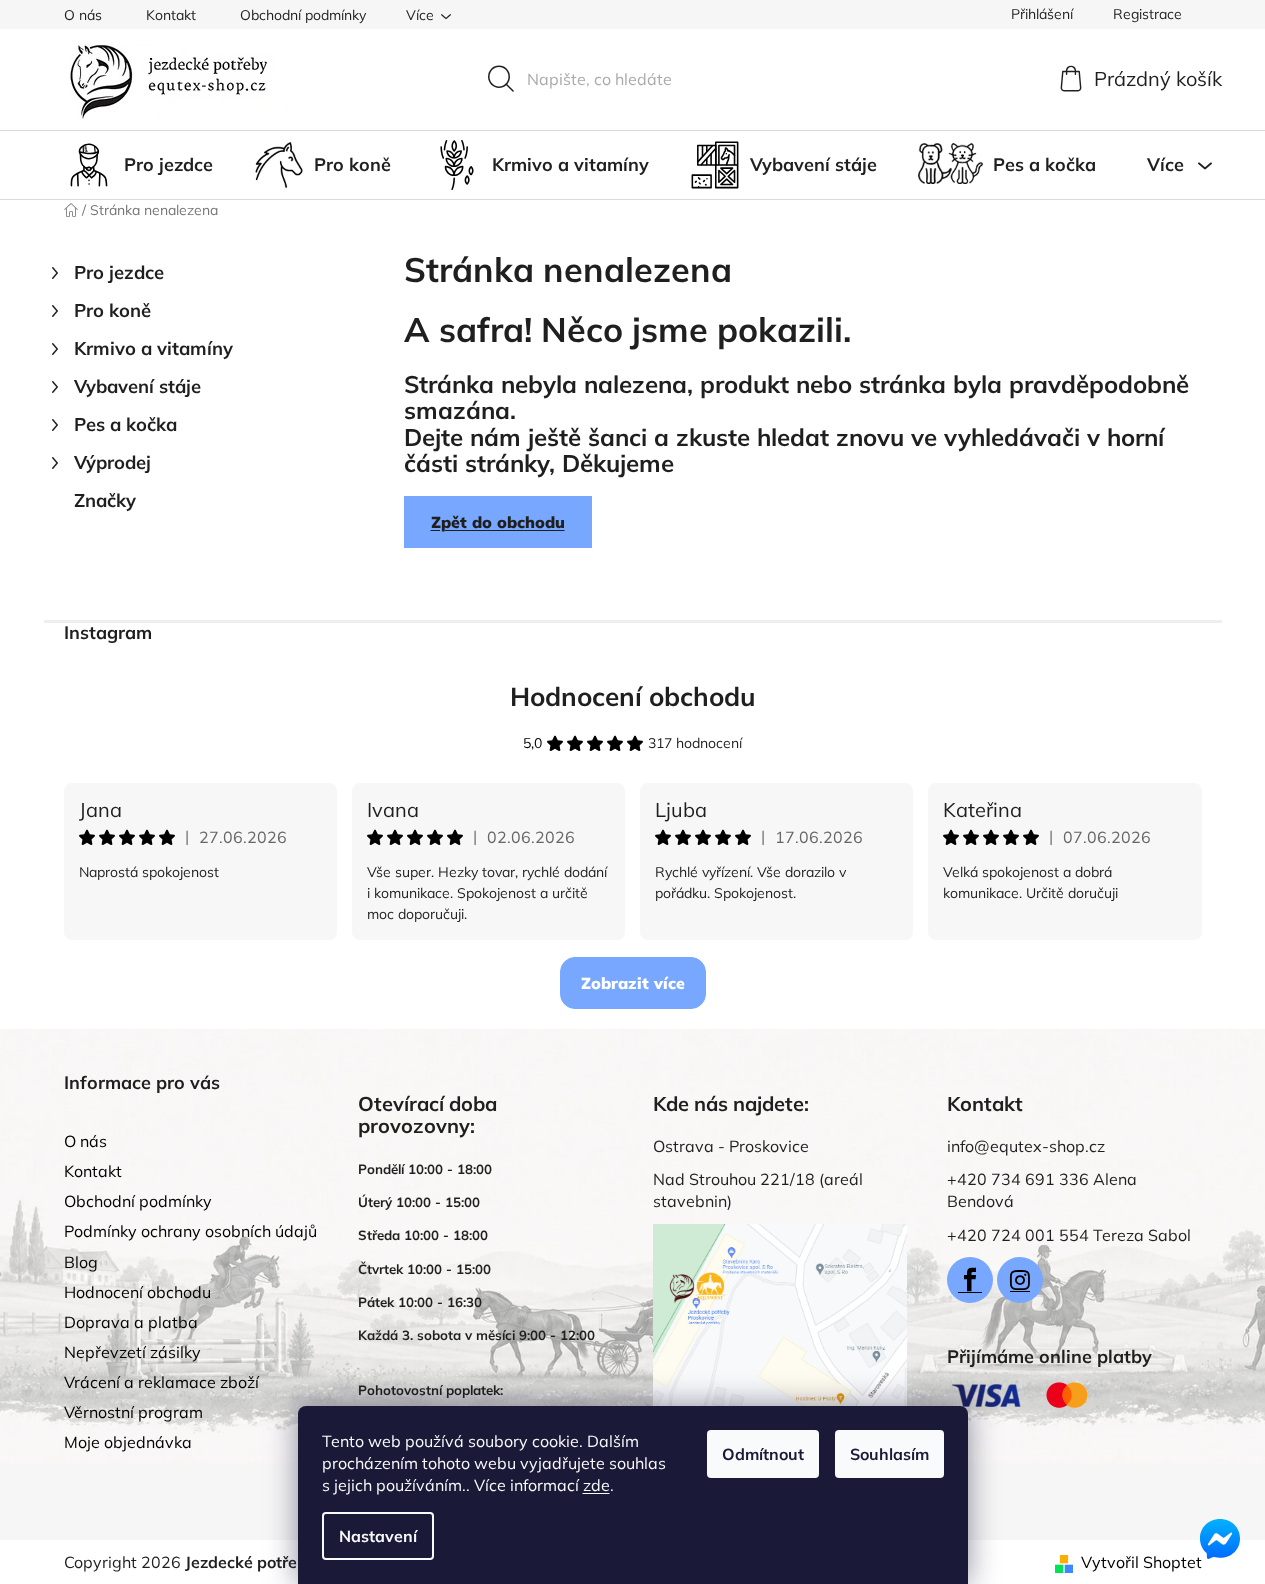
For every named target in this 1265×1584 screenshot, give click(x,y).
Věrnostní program (133, 1412)
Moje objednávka (128, 1442)
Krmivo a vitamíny (153, 348)
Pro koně (112, 310)
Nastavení (378, 1536)
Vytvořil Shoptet (1141, 1562)
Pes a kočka (125, 424)
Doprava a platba (131, 1322)
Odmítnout (763, 1454)
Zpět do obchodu (498, 522)
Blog (81, 1262)
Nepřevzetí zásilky (132, 1352)
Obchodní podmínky (303, 15)
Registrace (1147, 14)
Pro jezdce (119, 272)
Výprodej (112, 462)
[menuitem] (138, 165)
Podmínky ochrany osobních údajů (190, 1231)
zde (596, 1485)
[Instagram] (1020, 1280)
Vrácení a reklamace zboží (161, 1382)
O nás (83, 15)
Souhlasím (889, 1454)
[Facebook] (970, 1280)
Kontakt (171, 15)
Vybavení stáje (137, 386)
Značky (105, 500)
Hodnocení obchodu (633, 696)
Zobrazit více (633, 983)
